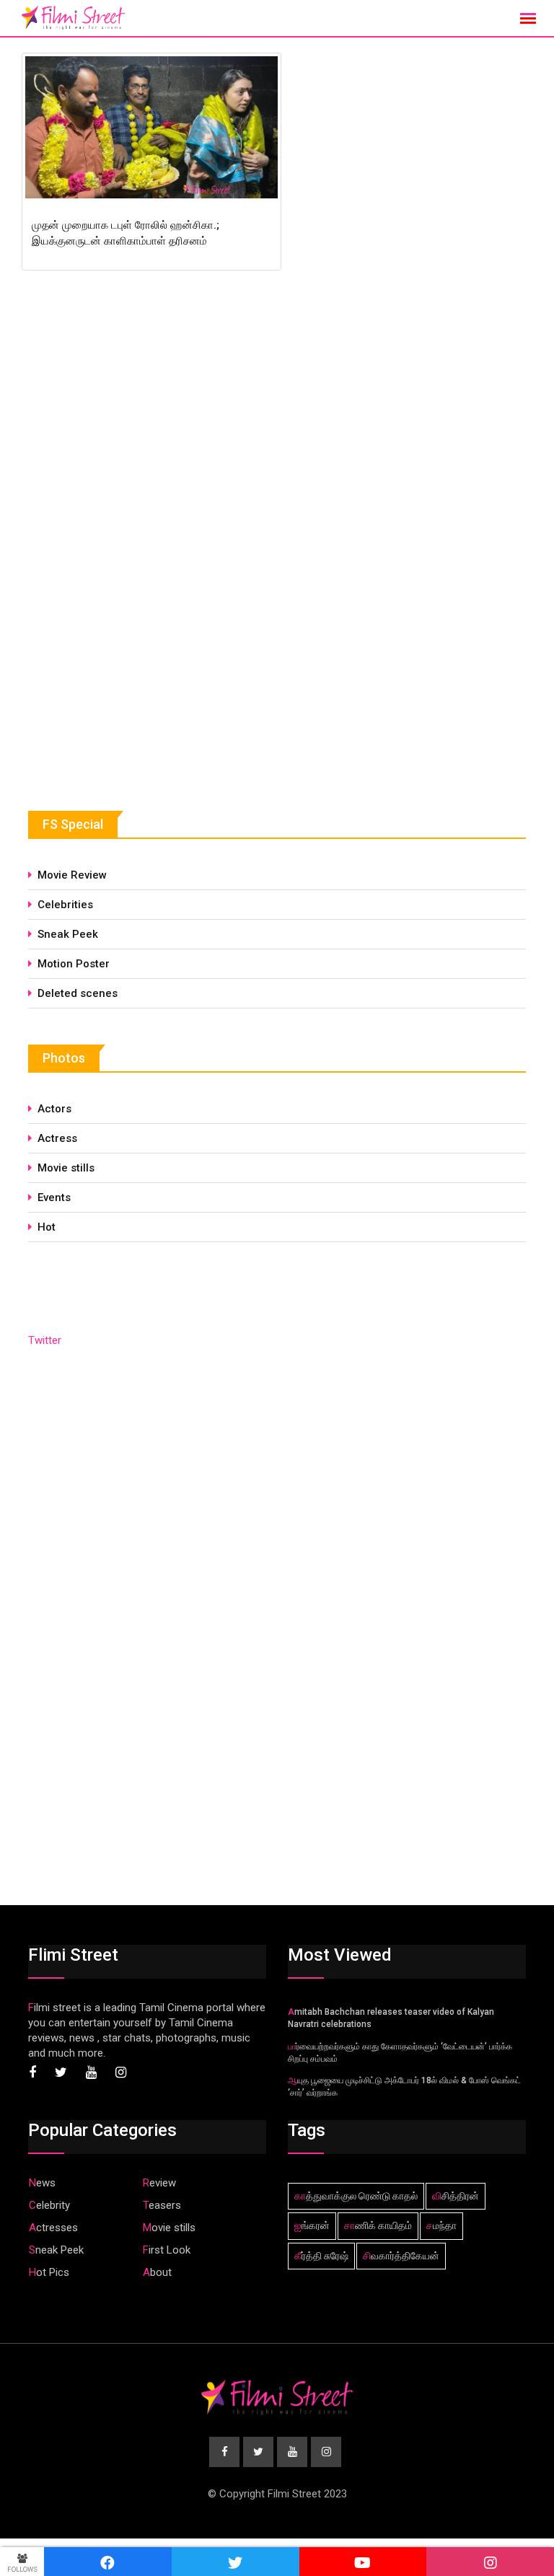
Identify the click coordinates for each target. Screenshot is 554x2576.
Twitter (45, 1340)
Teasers (162, 2205)
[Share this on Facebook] (108, 2562)
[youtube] (363, 2562)
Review (159, 2183)
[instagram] (490, 2562)
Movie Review (72, 875)
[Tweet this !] (236, 2562)
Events (54, 1197)
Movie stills (66, 1168)
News (42, 2183)
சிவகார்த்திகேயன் (401, 2256)
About (157, 2272)
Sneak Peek (68, 934)
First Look (167, 2250)
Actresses (53, 2228)
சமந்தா (441, 2225)
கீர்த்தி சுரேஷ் (321, 2256)
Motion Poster (74, 964)
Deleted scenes (78, 993)
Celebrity (49, 2205)
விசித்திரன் (456, 2196)
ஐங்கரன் (312, 2225)
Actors (54, 1109)
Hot (47, 1227)
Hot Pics (49, 2272)
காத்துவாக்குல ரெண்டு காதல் (356, 2196)
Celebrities (65, 905)
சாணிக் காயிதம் (378, 2225)
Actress (57, 1138)
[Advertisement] (136, 665)
